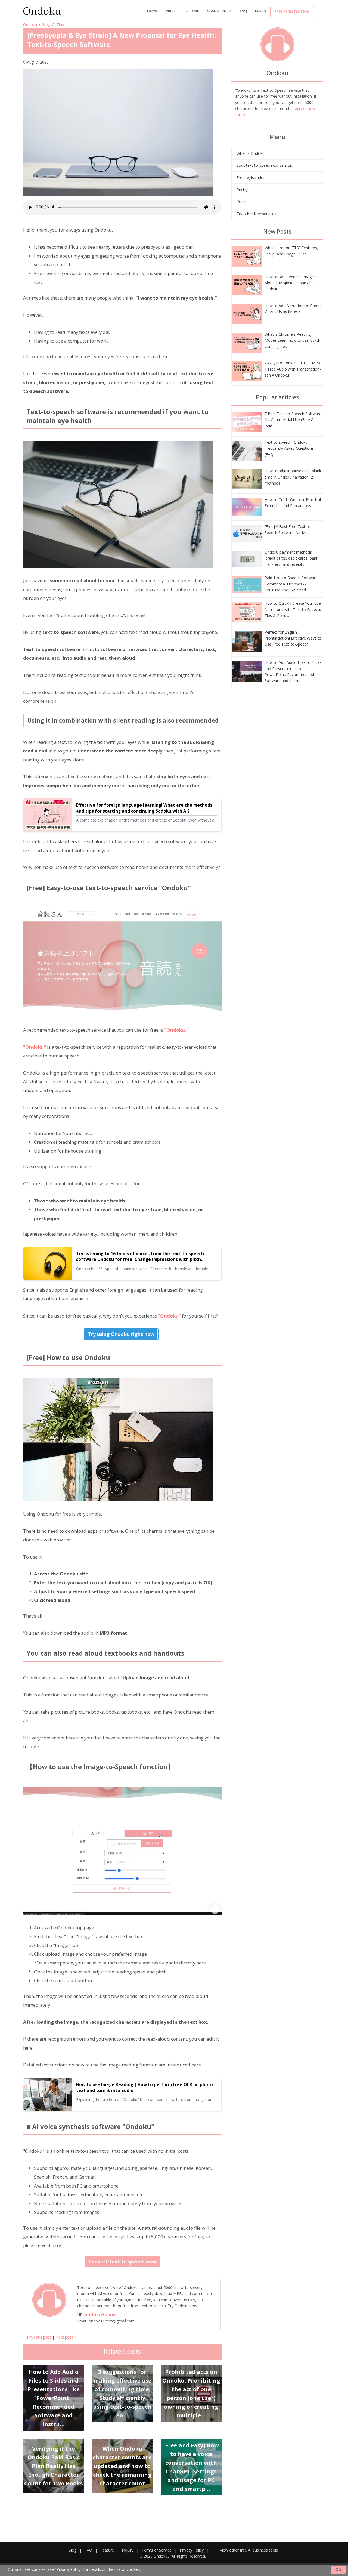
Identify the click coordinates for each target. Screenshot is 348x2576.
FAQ (243, 11)
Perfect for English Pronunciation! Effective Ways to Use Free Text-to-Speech (293, 638)
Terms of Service (157, 2550)
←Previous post (37, 2337)
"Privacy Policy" (69, 2569)
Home (152, 11)
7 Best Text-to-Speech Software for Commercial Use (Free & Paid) (293, 420)
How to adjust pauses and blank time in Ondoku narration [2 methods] (293, 477)
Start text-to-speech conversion (264, 165)
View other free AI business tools (249, 2550)
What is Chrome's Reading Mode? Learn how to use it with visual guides (292, 340)
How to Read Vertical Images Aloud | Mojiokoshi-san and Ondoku (290, 283)
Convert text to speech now (122, 2262)
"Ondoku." (176, 1030)
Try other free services (256, 214)
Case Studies (219, 11)
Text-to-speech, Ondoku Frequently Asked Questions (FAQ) (289, 448)
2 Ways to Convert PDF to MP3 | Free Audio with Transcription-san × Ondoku (293, 369)
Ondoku (30, 25)
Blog (46, 25)
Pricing (242, 189)
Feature (191, 11)
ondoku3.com (100, 2314)
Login (261, 11)
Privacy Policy (192, 2550)
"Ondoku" (35, 1047)
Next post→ (66, 2337)
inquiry (128, 2550)
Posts (242, 201)
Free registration (292, 11)
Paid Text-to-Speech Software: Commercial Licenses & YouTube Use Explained (291, 584)
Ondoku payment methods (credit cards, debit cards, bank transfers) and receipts (291, 558)
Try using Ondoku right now (121, 1334)
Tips (60, 25)
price (171, 11)
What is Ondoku (251, 153)
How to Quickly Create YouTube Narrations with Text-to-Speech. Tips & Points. (293, 609)
